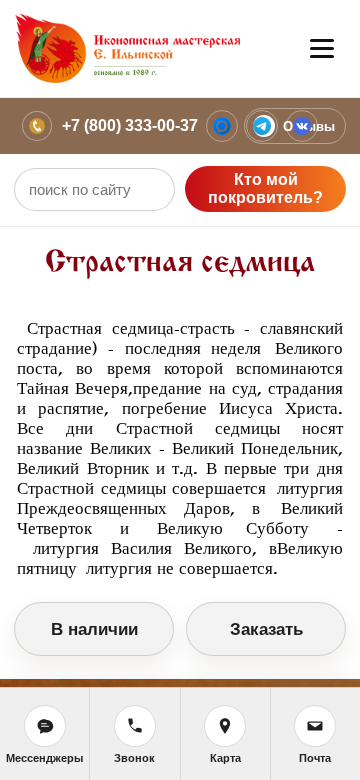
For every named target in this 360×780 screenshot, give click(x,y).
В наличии (94, 629)
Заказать (266, 629)
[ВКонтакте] (302, 126)
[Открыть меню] (322, 49)
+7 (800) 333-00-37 (130, 125)
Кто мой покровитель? (265, 188)
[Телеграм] (262, 126)
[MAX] (222, 126)
